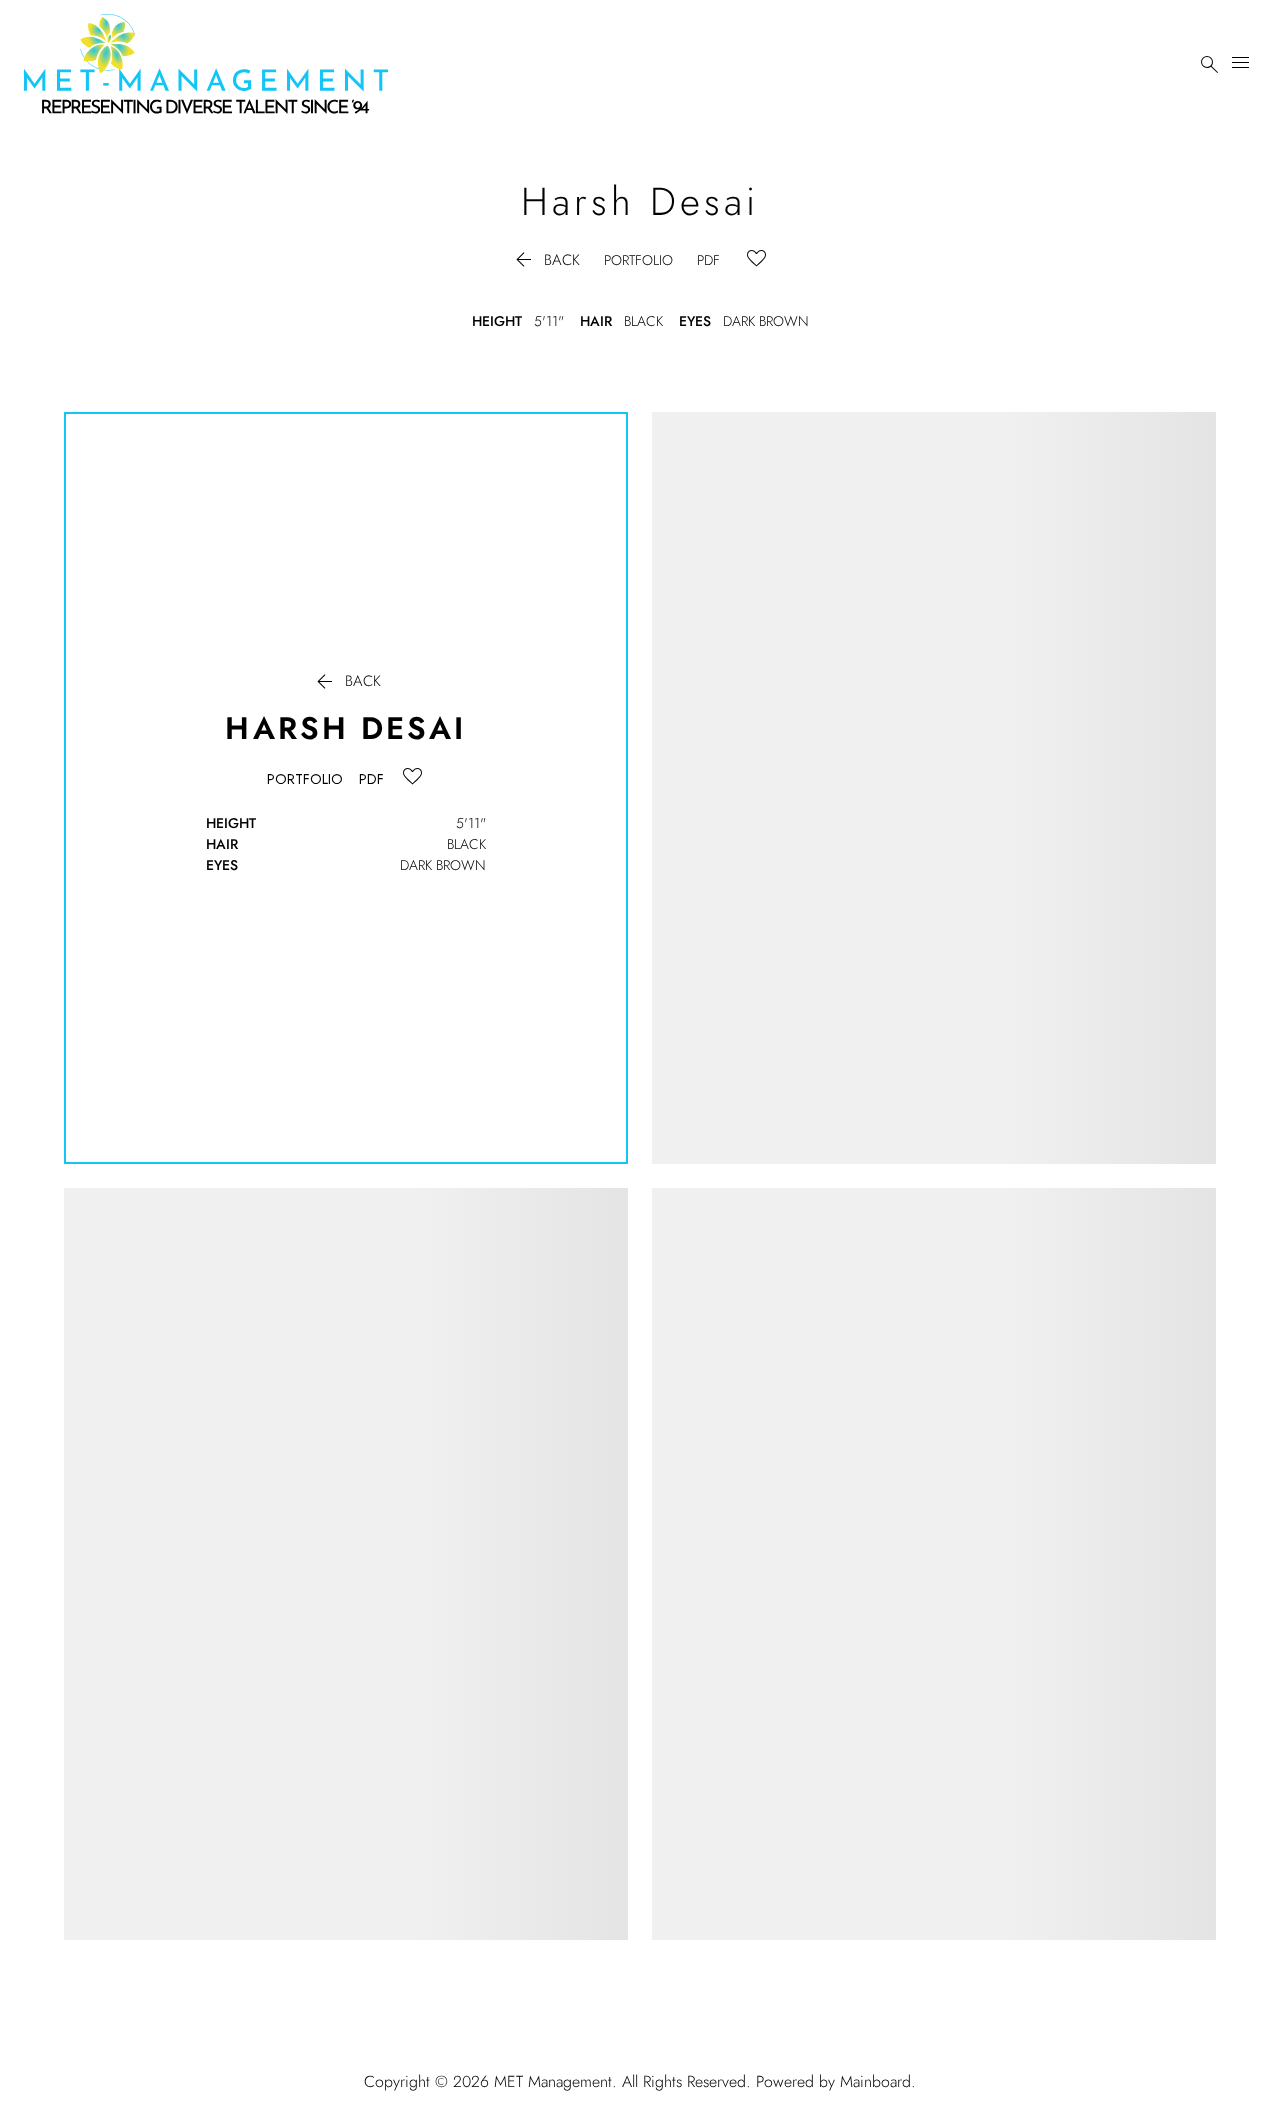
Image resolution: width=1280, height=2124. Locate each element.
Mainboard (875, 2081)
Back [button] (545, 260)
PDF (708, 260)
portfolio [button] (638, 260)
